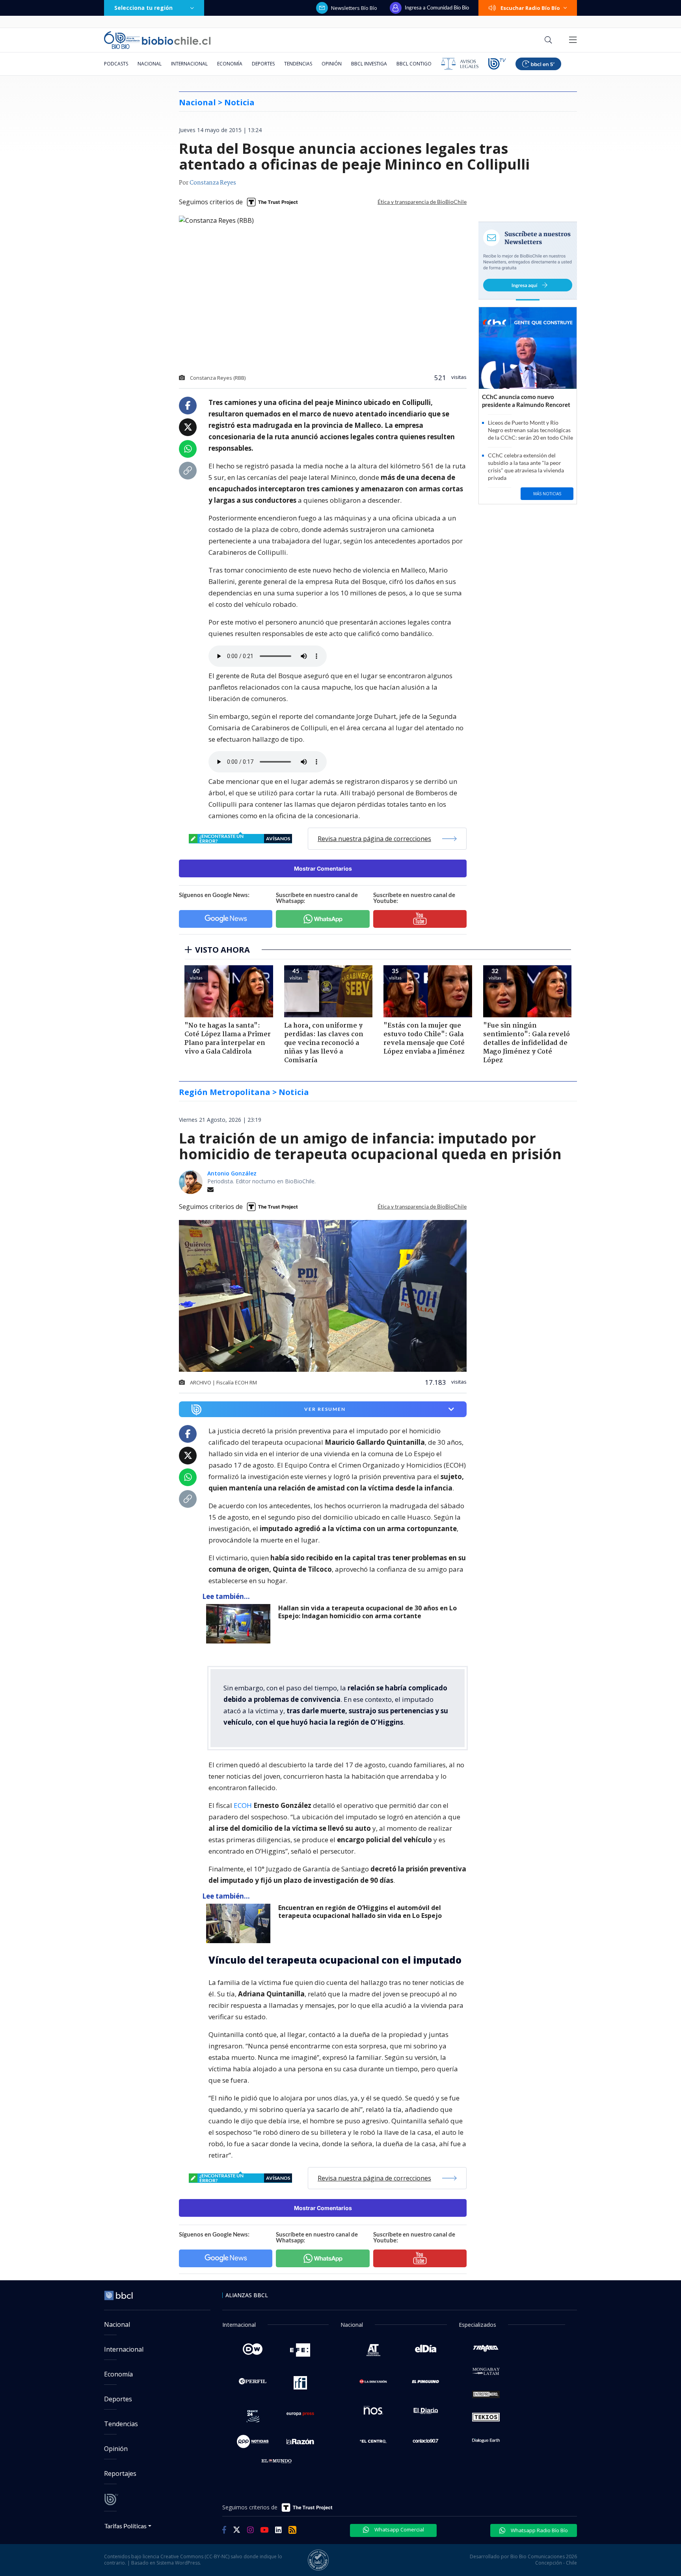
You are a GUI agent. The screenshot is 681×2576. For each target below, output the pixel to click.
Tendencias (298, 64)
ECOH (244, 1805)
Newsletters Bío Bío (354, 8)
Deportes (263, 64)
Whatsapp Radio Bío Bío (539, 2530)
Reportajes (120, 2473)
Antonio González (232, 1173)
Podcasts (116, 64)
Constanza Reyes (213, 183)
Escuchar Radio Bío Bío (530, 8)
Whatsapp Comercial (399, 2529)
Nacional (150, 64)
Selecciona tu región (143, 8)
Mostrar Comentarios (323, 868)
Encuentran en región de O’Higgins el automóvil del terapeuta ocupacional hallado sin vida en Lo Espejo (360, 1912)
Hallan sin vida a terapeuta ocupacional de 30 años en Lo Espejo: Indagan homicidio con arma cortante (367, 1612)
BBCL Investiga (369, 64)
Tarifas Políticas (126, 2526)
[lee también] (240, 1624)
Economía (230, 64)
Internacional (189, 64)
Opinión (332, 64)
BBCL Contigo (414, 64)
